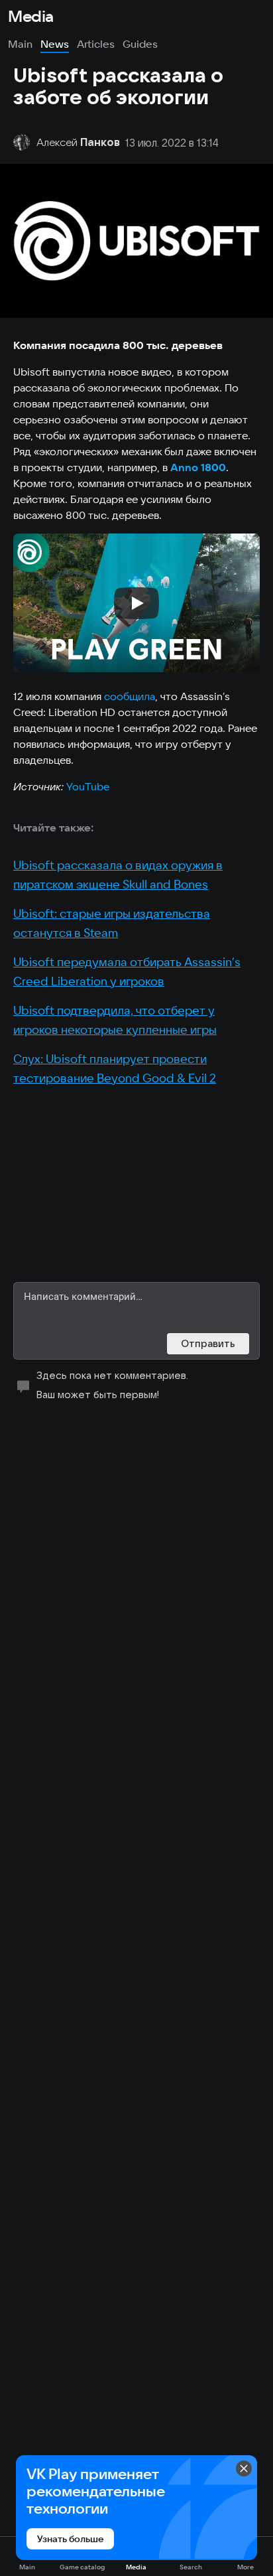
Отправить (208, 1343)
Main (20, 44)
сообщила (130, 696)
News (55, 44)
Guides (140, 44)
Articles (96, 44)
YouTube (88, 786)
